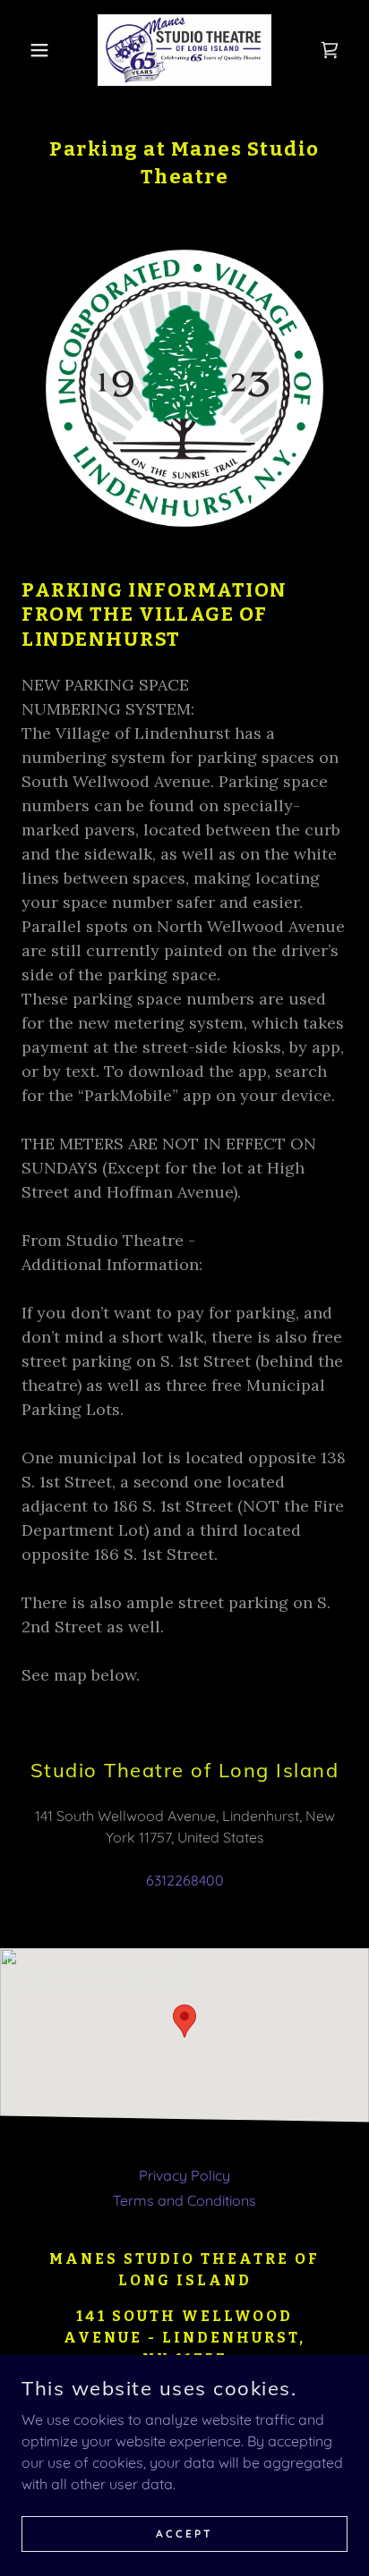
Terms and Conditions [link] (184, 2200)
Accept (184, 2534)
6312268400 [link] (185, 1880)
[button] (28, 50)
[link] (184, 50)
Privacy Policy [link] (184, 2175)
